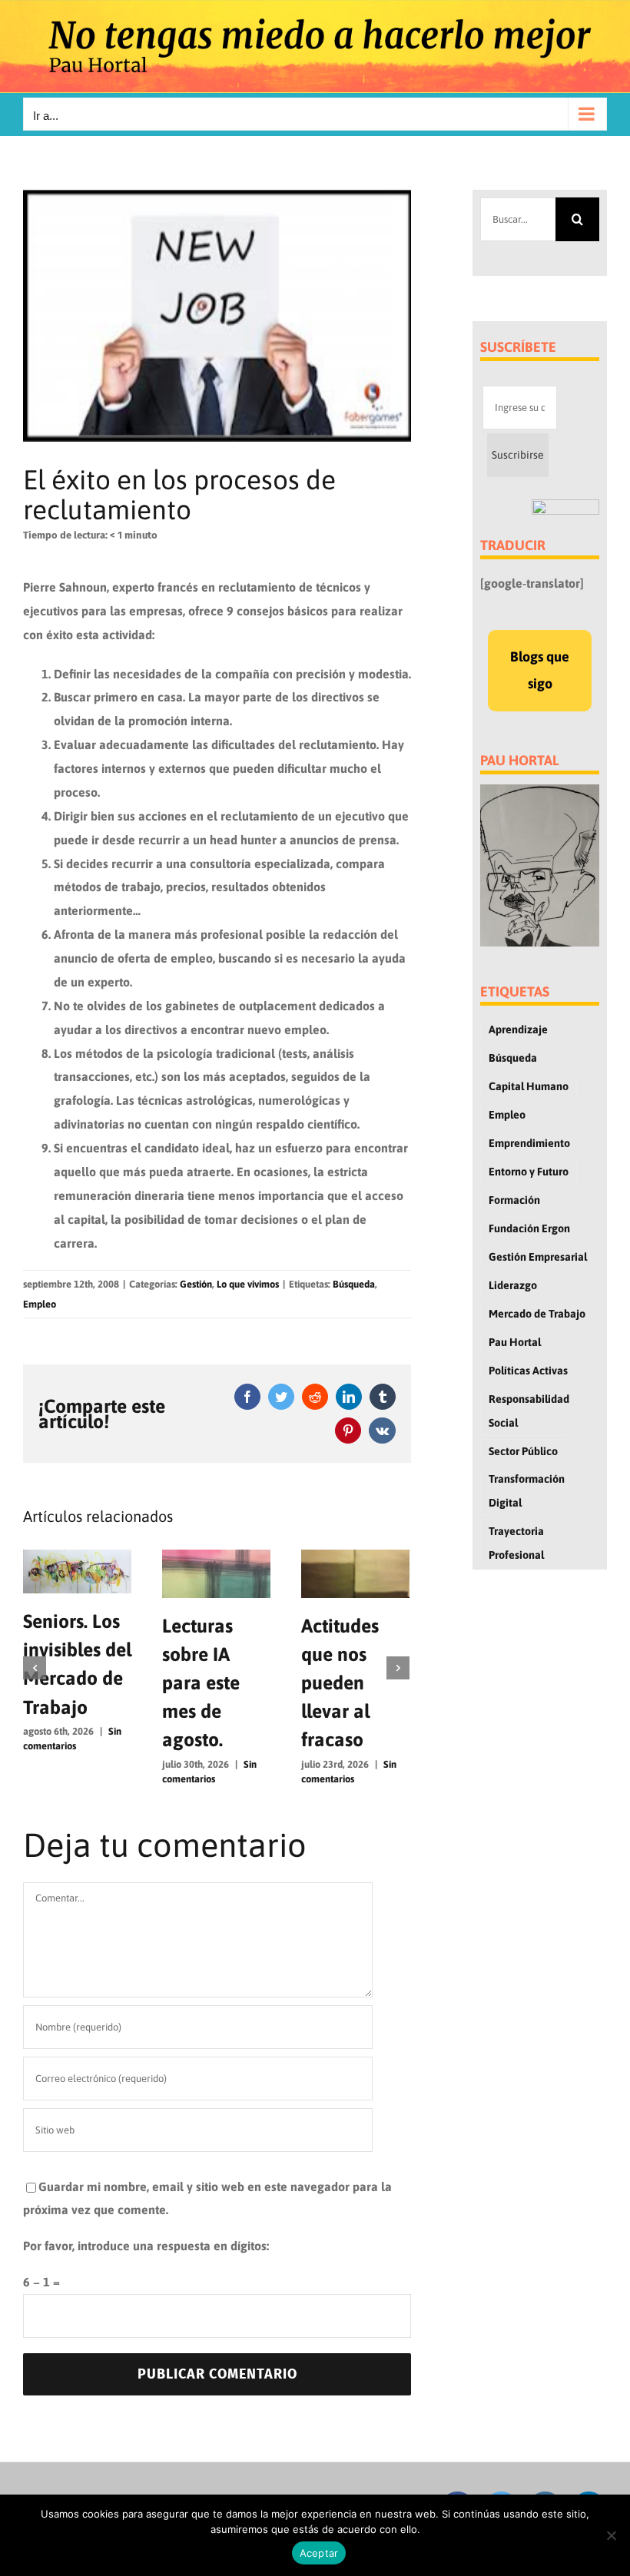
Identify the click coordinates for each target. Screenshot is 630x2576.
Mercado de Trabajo (537, 1314)
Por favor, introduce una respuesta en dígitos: (146, 2246)
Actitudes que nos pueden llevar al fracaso (340, 1683)
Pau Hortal (515, 1342)
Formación (514, 1200)
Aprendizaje (518, 1029)
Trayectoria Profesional (516, 1543)
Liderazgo (513, 1285)
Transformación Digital (527, 1491)
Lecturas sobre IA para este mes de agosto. (201, 1683)
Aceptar (319, 2553)
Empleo (40, 1304)
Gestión (196, 1284)
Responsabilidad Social (529, 1411)
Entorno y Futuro (529, 1172)
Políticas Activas (528, 1371)
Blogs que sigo (540, 670)
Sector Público (523, 1451)
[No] (611, 2535)
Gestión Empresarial (538, 1257)
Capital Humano (529, 1086)
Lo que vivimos (248, 1284)
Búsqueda (354, 1284)
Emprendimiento (529, 1143)
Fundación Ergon (529, 1228)
